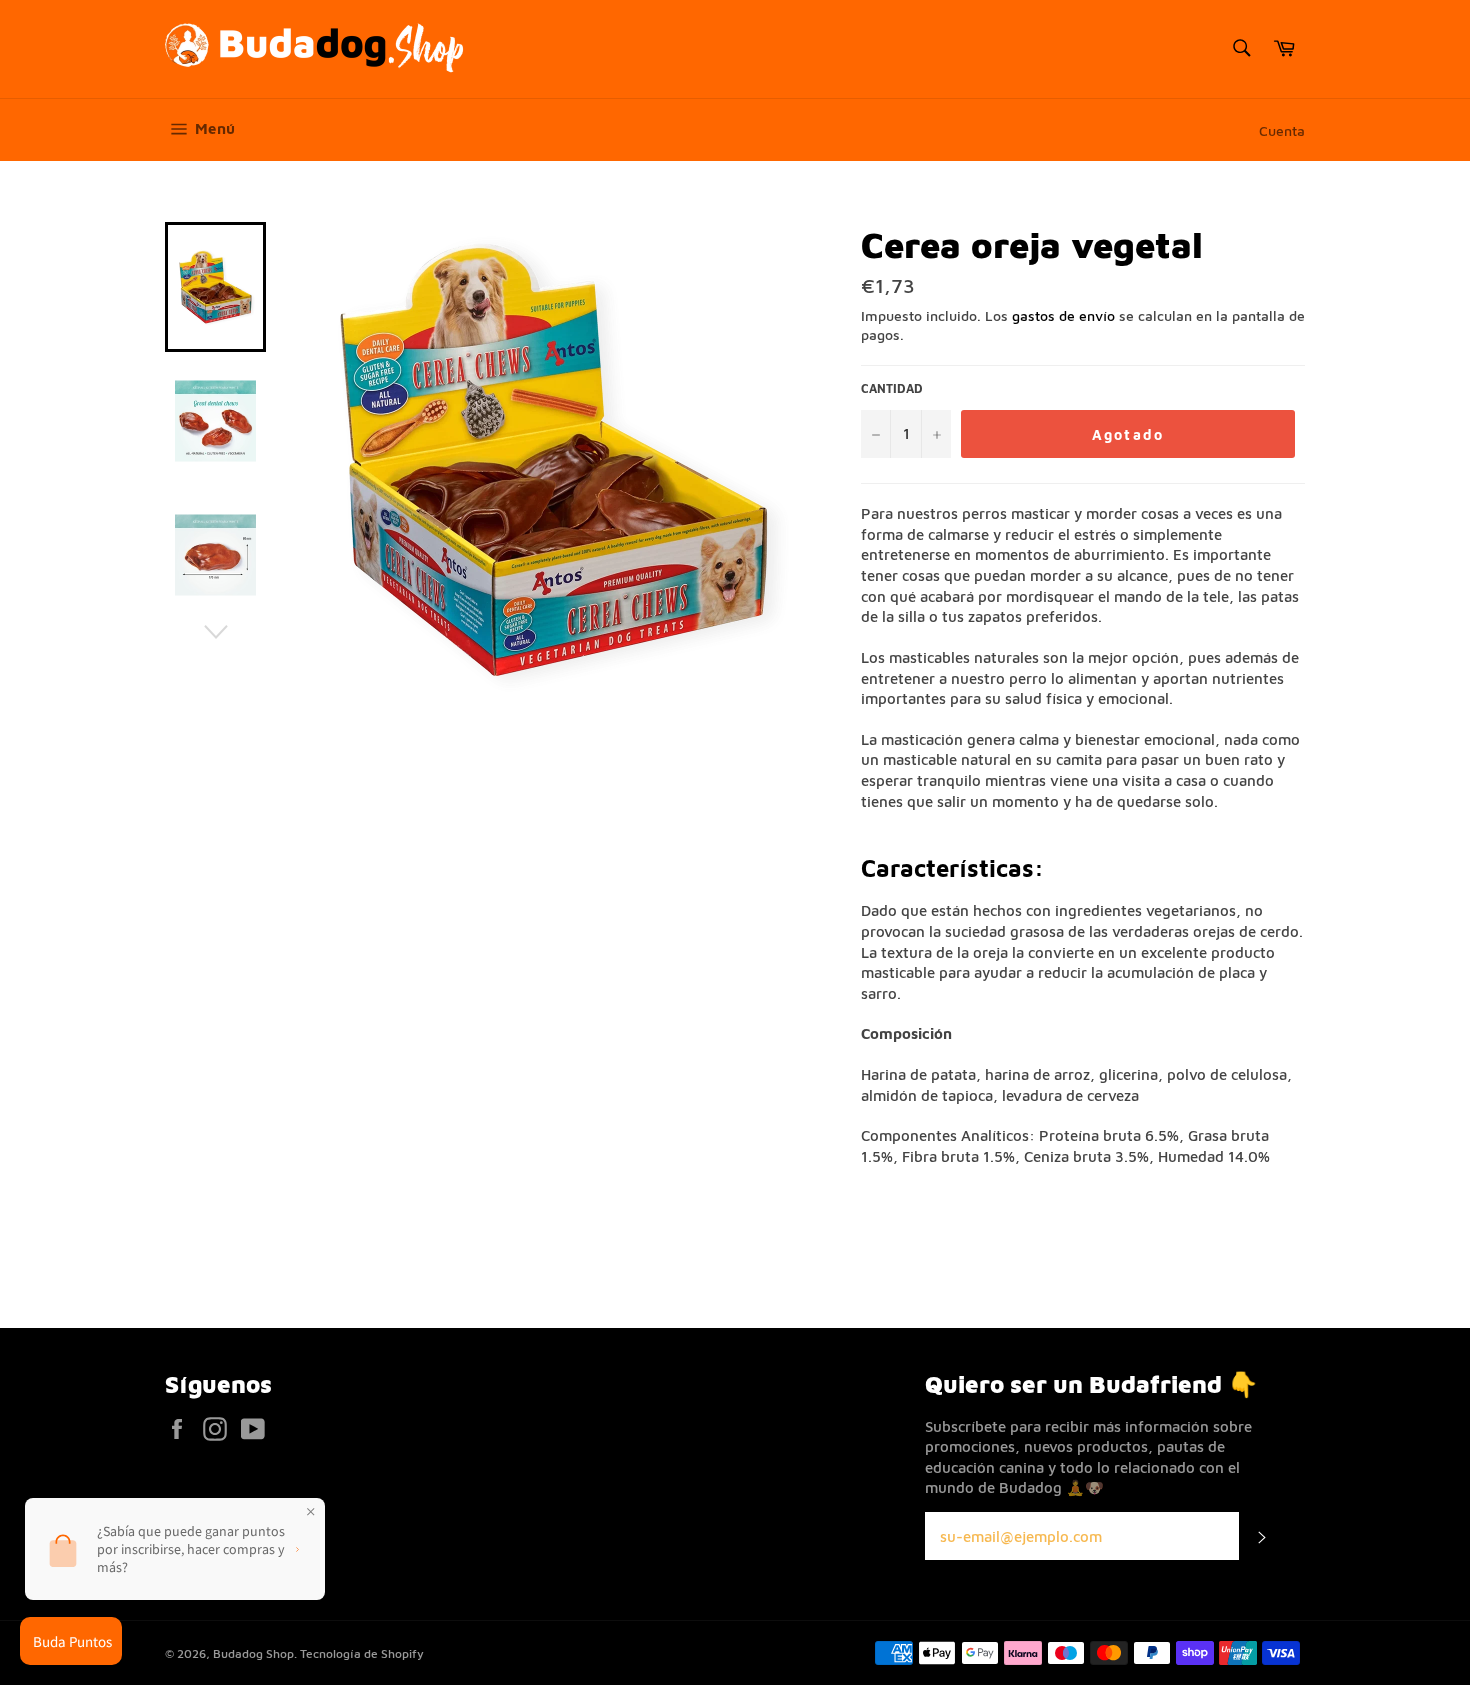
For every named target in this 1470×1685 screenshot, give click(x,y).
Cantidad (892, 388)
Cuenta (1282, 130)
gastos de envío (1063, 315)
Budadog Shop (253, 1653)
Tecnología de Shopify (362, 1653)
